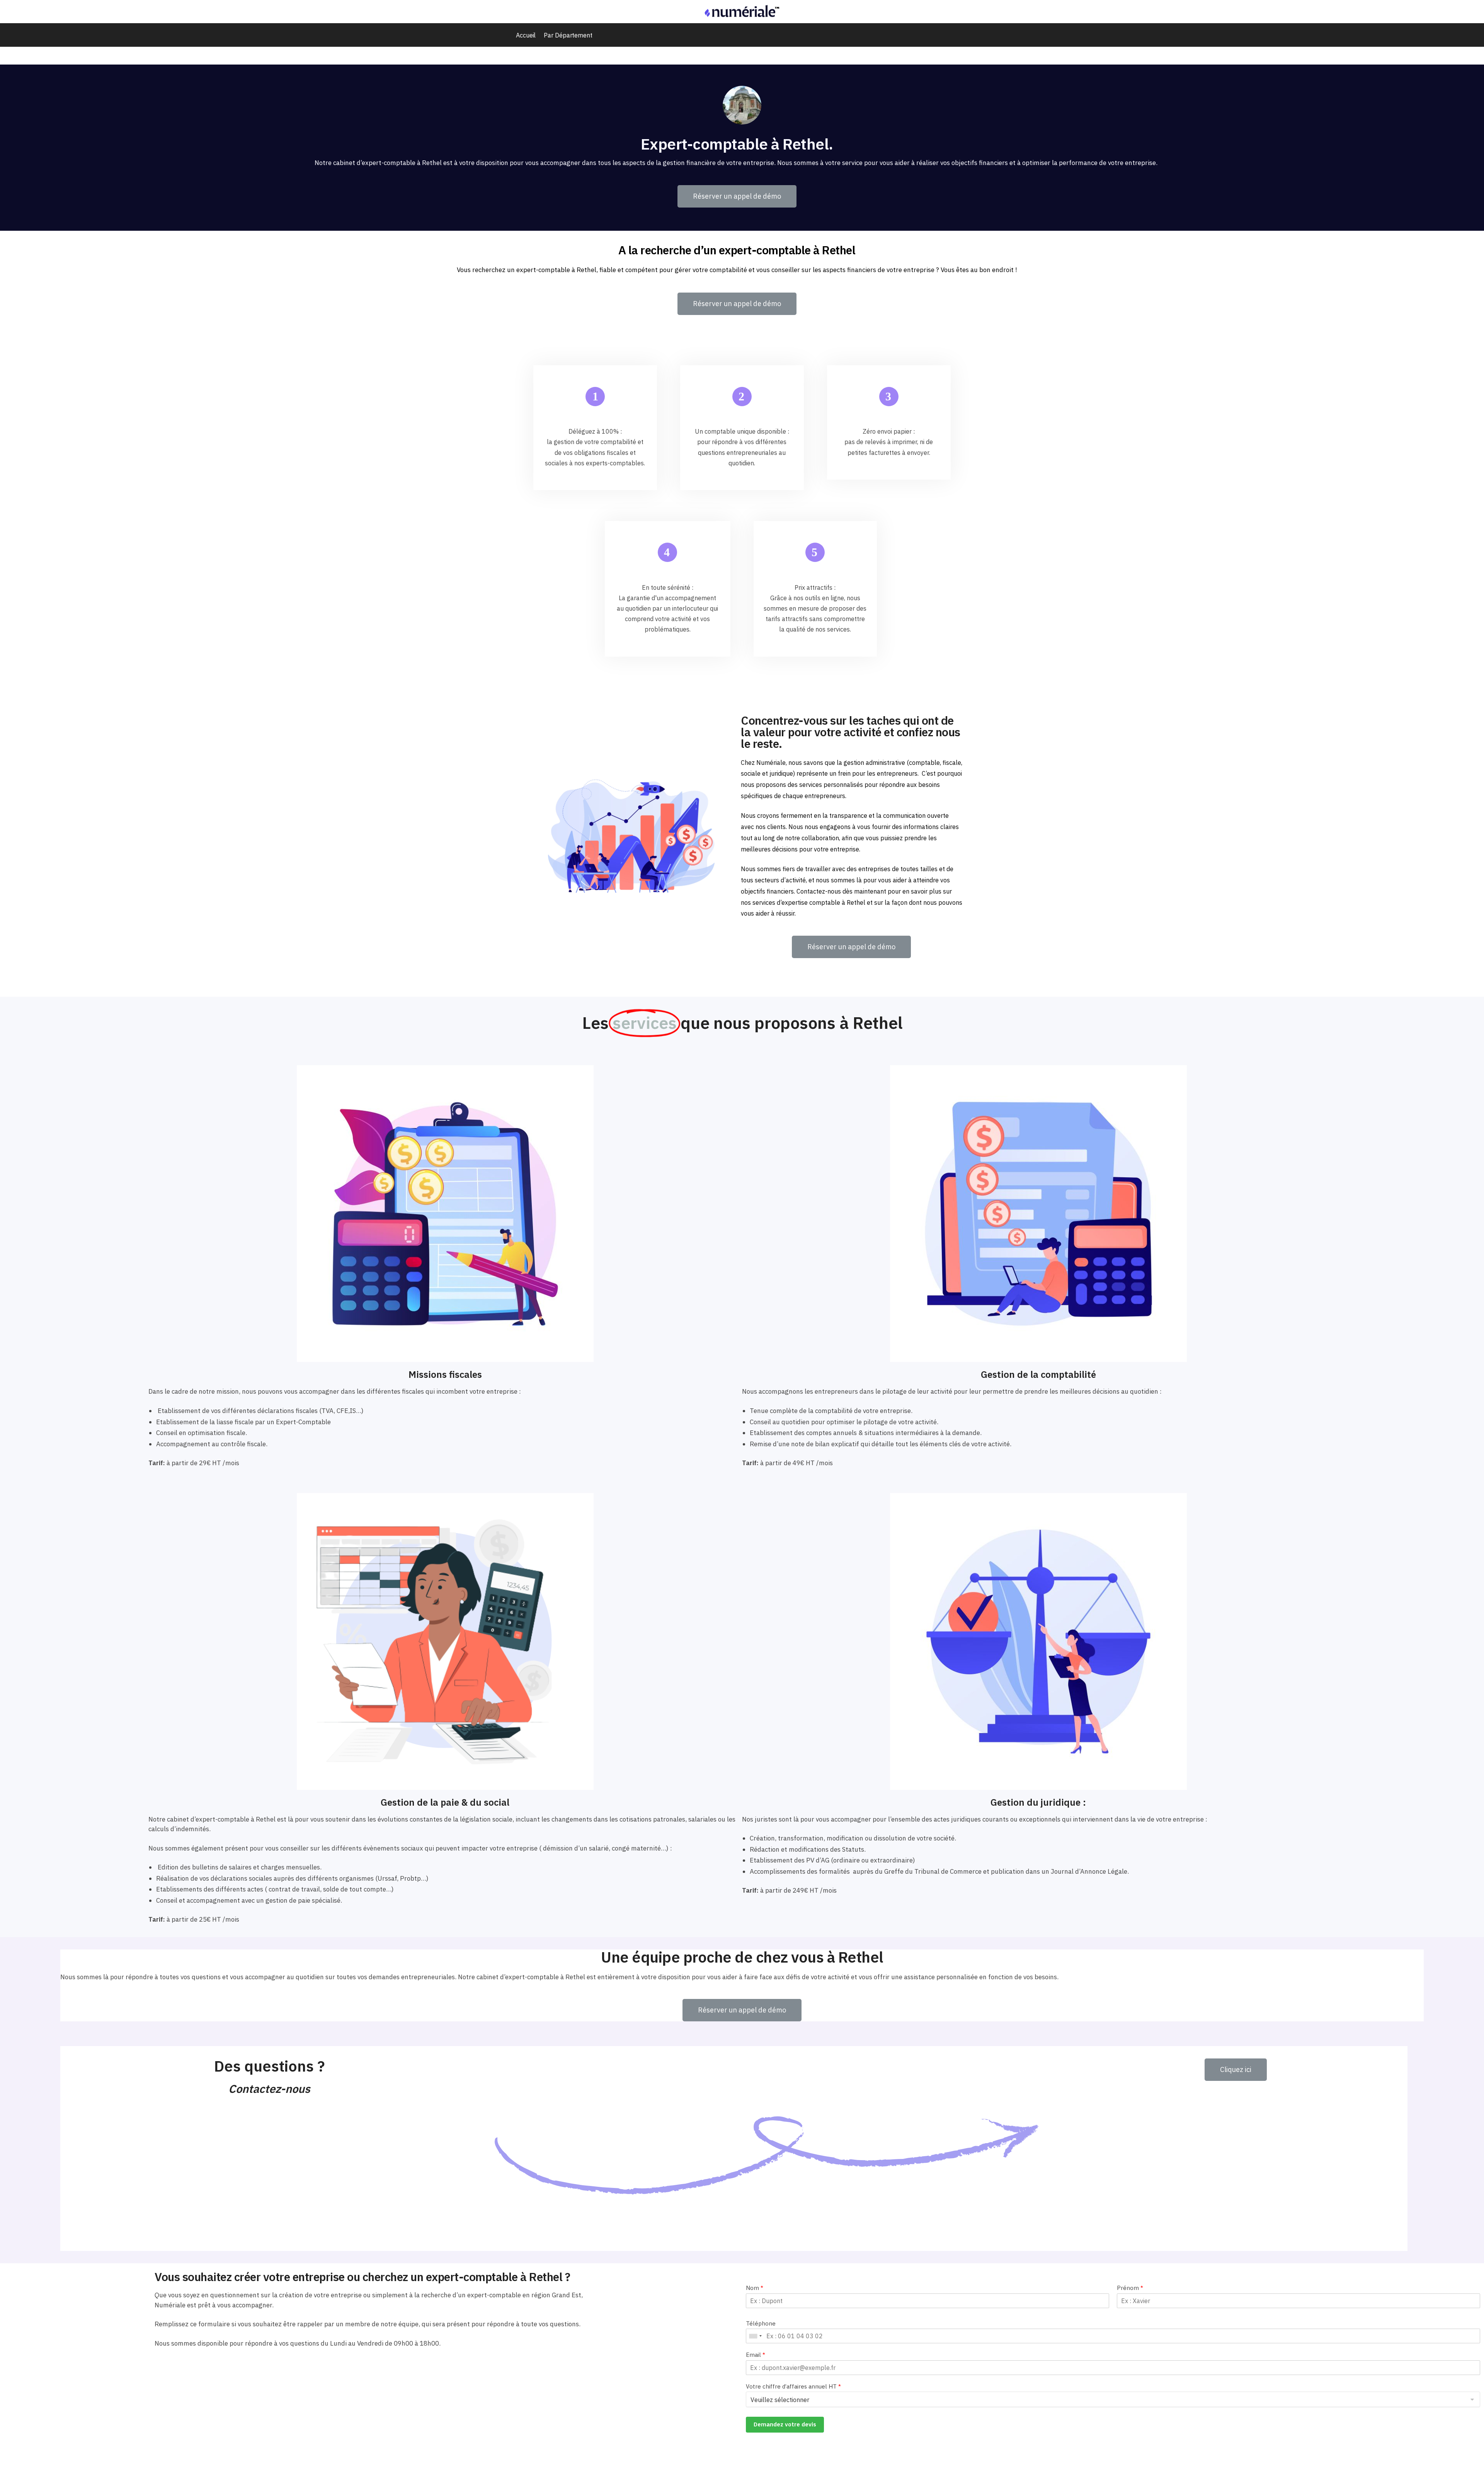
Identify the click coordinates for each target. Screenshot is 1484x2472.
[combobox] (755, 2336)
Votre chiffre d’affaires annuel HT (793, 2386)
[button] (737, 196)
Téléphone (761, 2323)
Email (756, 2355)
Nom (755, 2288)
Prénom (1130, 2288)
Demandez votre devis (785, 2424)
